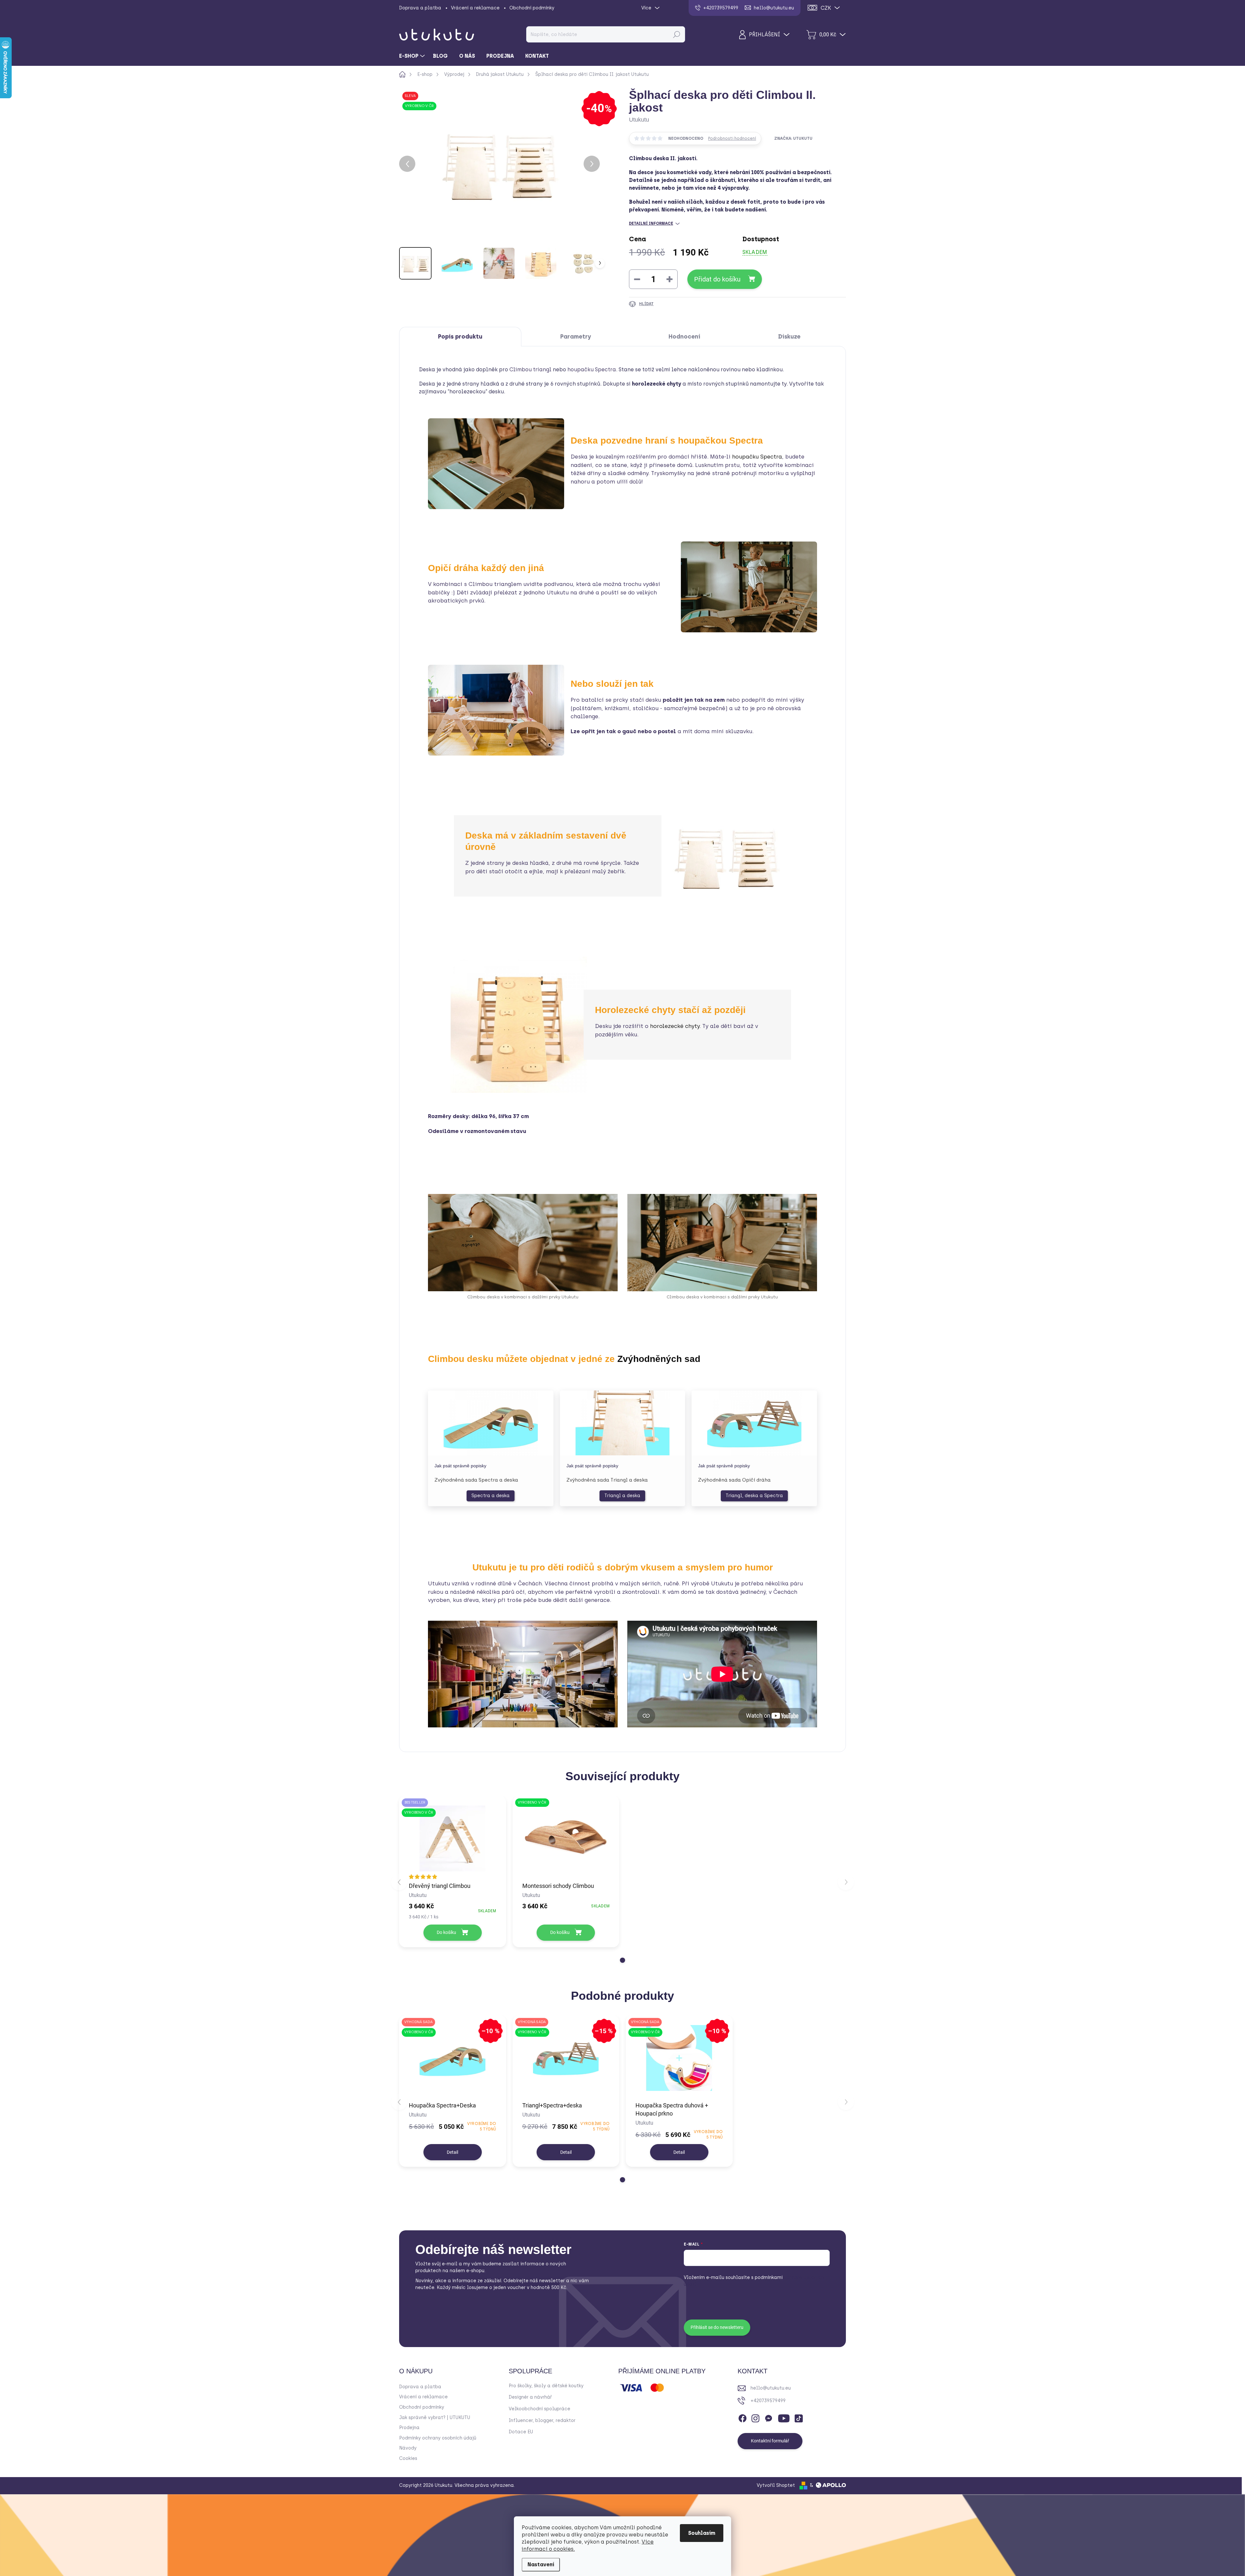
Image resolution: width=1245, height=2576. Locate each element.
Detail (452, 2152)
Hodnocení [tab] (684, 337)
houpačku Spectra (592, 370)
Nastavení (541, 2564)
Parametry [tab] (576, 337)
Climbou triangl (530, 370)
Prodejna (409, 2428)
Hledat (676, 34)
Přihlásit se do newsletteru (717, 2327)
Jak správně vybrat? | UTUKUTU (435, 2418)
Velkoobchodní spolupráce (539, 2409)
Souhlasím (702, 2533)
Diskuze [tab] (789, 337)
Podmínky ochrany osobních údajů (438, 2438)
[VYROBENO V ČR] (566, 1838)
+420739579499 (768, 2401)
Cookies (408, 2458)
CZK (826, 8)
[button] (622, 1960)
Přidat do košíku (717, 279)
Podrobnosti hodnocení (732, 138)
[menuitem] (413, 56)
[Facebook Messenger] (768, 2417)
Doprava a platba (420, 8)
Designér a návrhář (530, 2397)
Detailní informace (651, 223)
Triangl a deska (622, 1496)
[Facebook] (742, 2417)
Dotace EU (521, 2432)
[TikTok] (799, 2417)
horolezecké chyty (675, 1026)
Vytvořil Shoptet (776, 2485)
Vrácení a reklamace (475, 8)
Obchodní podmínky (532, 8)
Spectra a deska (491, 1496)
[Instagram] (755, 2417)
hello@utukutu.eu (771, 2388)
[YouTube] (784, 2417)
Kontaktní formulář (770, 2441)
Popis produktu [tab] (460, 337)
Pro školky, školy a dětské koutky (546, 2386)
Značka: (793, 138)
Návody (408, 2448)
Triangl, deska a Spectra (754, 1496)
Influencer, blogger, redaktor (542, 2421)
